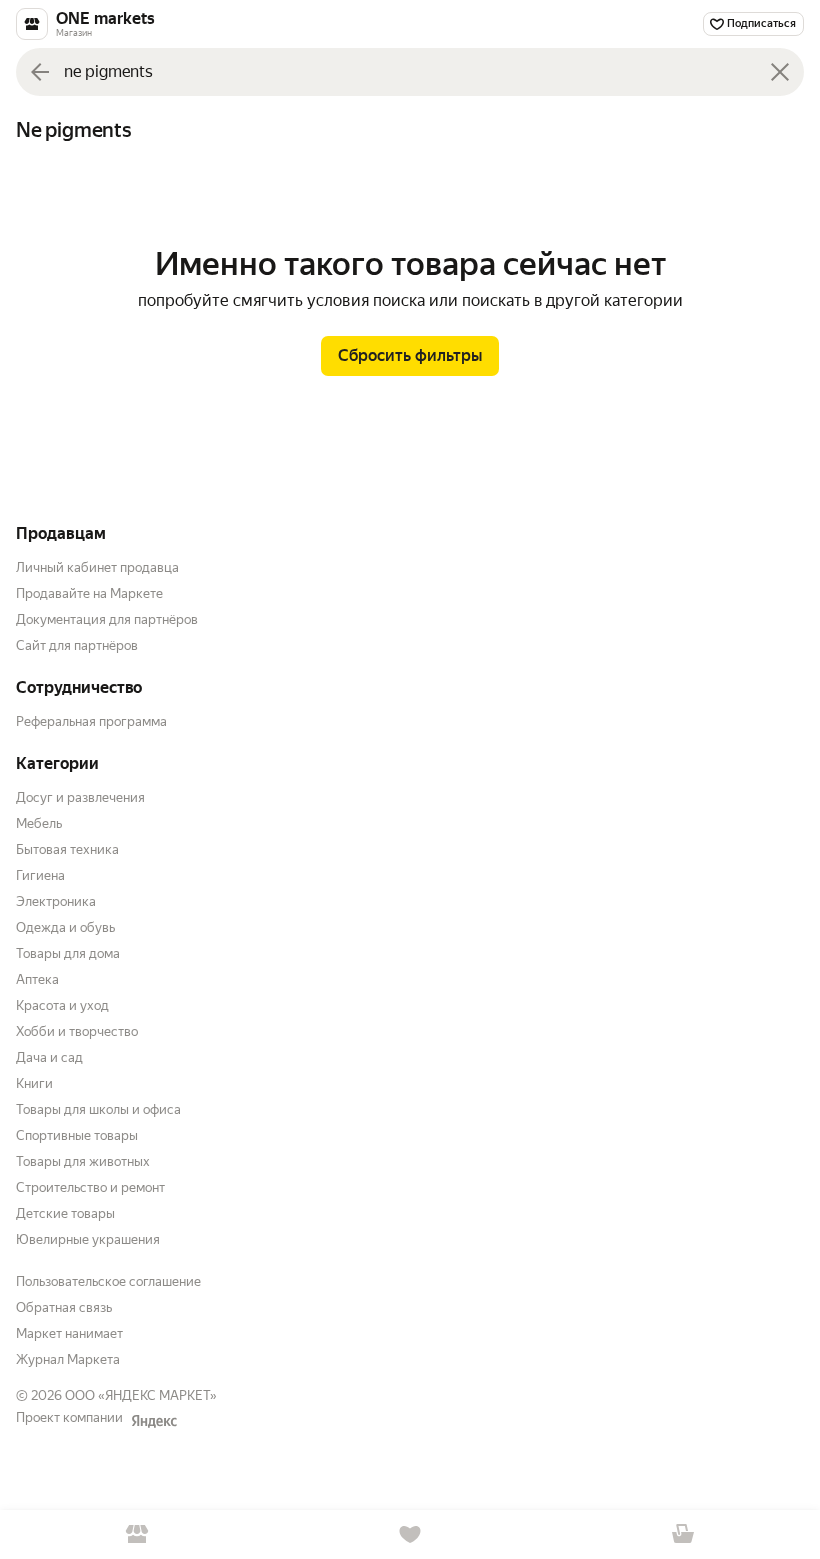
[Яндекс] (154, 1421)
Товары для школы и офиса (98, 1109)
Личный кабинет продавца (97, 567)
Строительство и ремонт (90, 1187)
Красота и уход (62, 1005)
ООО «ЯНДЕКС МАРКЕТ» (141, 1395)
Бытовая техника (67, 849)
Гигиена (40, 875)
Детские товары (65, 1213)
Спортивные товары (77, 1135)
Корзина (683, 1534)
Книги (34, 1083)
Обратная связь (64, 1307)
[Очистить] (780, 72)
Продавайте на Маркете (89, 593)
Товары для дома (68, 953)
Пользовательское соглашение (108, 1281)
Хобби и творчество (77, 1031)
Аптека (37, 979)
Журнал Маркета (68, 1359)
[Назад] (40, 72)
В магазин (136, 1534)
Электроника (56, 901)
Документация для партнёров (107, 619)
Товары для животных (83, 1161)
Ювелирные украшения (88, 1239)
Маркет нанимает (69, 1333)
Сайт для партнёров (77, 645)
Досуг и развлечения (80, 797)
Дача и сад (49, 1057)
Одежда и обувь (65, 927)
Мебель (39, 823)
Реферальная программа (91, 721)
